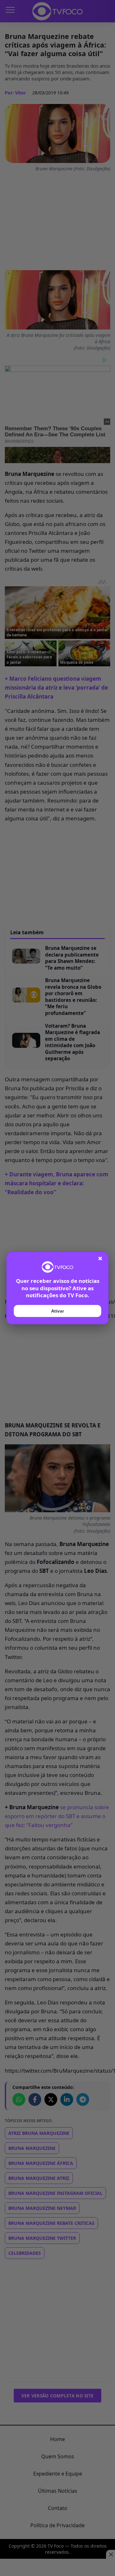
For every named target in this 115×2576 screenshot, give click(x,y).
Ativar (57, 1311)
